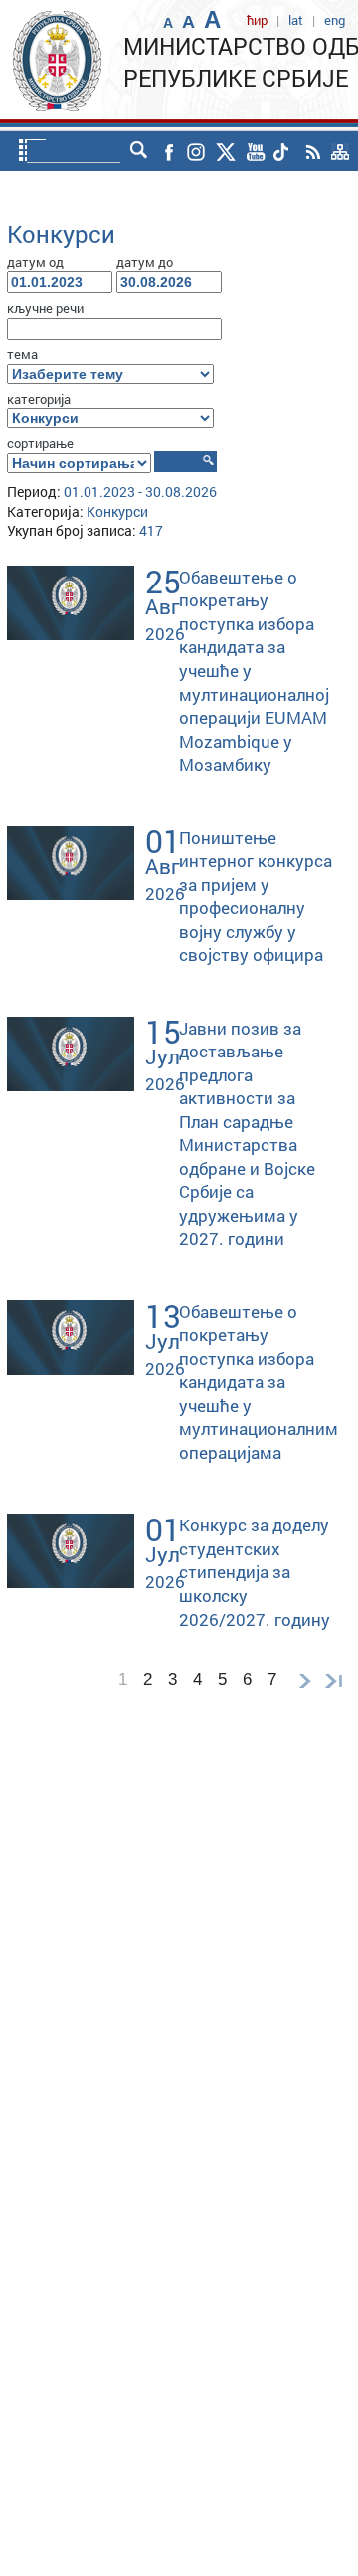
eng (335, 20)
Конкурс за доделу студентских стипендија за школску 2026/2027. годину (255, 1572)
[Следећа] (305, 1679)
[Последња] (338, 1679)
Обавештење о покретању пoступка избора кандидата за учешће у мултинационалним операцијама (259, 1382)
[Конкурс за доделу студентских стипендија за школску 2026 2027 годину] (71, 1550)
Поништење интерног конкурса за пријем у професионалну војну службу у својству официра (256, 897)
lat (296, 20)
